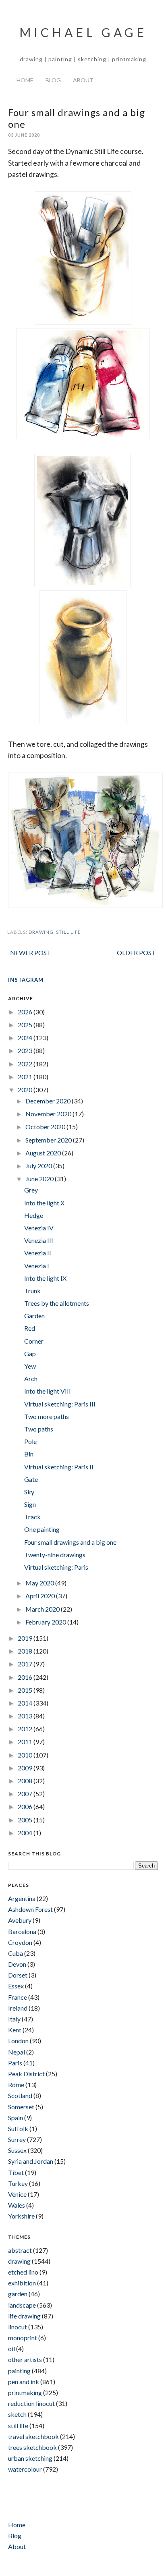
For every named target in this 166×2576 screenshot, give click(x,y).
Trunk (32, 1291)
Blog (53, 80)
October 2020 (46, 1127)
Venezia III (39, 1240)
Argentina (22, 1898)
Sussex (17, 2150)
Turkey (18, 2183)
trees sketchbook (32, 2447)
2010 (26, 1755)
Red (30, 1328)
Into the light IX (45, 1278)
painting (19, 2371)
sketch (17, 2414)
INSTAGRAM (26, 980)
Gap (30, 1353)
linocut (18, 2327)
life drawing (24, 2316)
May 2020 (40, 1583)
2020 (26, 1090)
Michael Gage (83, 32)
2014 (26, 1703)
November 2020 (49, 1114)
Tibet (16, 2172)
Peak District (26, 2074)
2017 (26, 1664)
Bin (29, 1454)
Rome (16, 2085)
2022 (26, 1064)
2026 (26, 1012)
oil (11, 2349)
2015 (26, 1690)
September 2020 (49, 1140)
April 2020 (41, 1596)
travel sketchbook (33, 2436)
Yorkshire (21, 2216)
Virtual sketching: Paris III (60, 1404)
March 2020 (43, 1609)
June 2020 (40, 1179)
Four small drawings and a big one (70, 1542)
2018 (26, 1651)
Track (32, 1517)
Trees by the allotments (57, 1303)
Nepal (17, 2052)
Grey (31, 1190)
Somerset (21, 2107)
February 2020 (46, 1622)
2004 (26, 1833)
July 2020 (39, 1166)
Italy (14, 2019)
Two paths (39, 1429)
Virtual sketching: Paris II (59, 1467)
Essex (16, 1986)
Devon (17, 1964)
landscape (22, 2305)
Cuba (16, 1953)
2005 (26, 1820)
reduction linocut (31, 2403)
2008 (26, 1781)
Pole (30, 1441)
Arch (31, 1378)
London (18, 2041)
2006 (26, 1806)
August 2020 (44, 1153)
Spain (16, 2118)
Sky (29, 1492)
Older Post (136, 952)
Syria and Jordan (31, 2161)
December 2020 (49, 1101)
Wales (17, 2205)
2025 (26, 1025)
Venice (17, 2194)
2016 (26, 1677)
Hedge (34, 1215)
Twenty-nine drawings (55, 1555)
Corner (34, 1341)
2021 (26, 1077)
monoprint (23, 2338)
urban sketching (30, 2458)
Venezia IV (39, 1228)
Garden (34, 1316)
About (83, 80)
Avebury (20, 1920)
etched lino (23, 2272)
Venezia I (37, 1266)
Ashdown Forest (30, 1909)
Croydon (20, 1942)
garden (18, 2294)
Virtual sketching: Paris (56, 1567)
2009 (26, 1768)
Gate (31, 1479)
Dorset (18, 1975)
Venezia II (38, 1253)
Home (25, 80)
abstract (20, 2250)
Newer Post (31, 952)
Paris (15, 2063)
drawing (41, 932)
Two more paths (47, 1416)
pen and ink (24, 2382)
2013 (26, 1716)
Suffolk (18, 2128)
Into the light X (44, 1203)
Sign (30, 1504)
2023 (26, 1050)
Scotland (20, 2095)
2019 (26, 1638)
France (18, 1997)
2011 (26, 1742)
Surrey (17, 2139)
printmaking (25, 2392)
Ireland (18, 2008)
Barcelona (22, 1931)
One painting (42, 1529)
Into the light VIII (48, 1391)
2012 (26, 1729)
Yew (30, 1366)
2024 (26, 1038)
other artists (25, 2359)
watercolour (25, 2469)
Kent (15, 2030)
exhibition (22, 2283)
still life (68, 932)
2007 (26, 1794)
